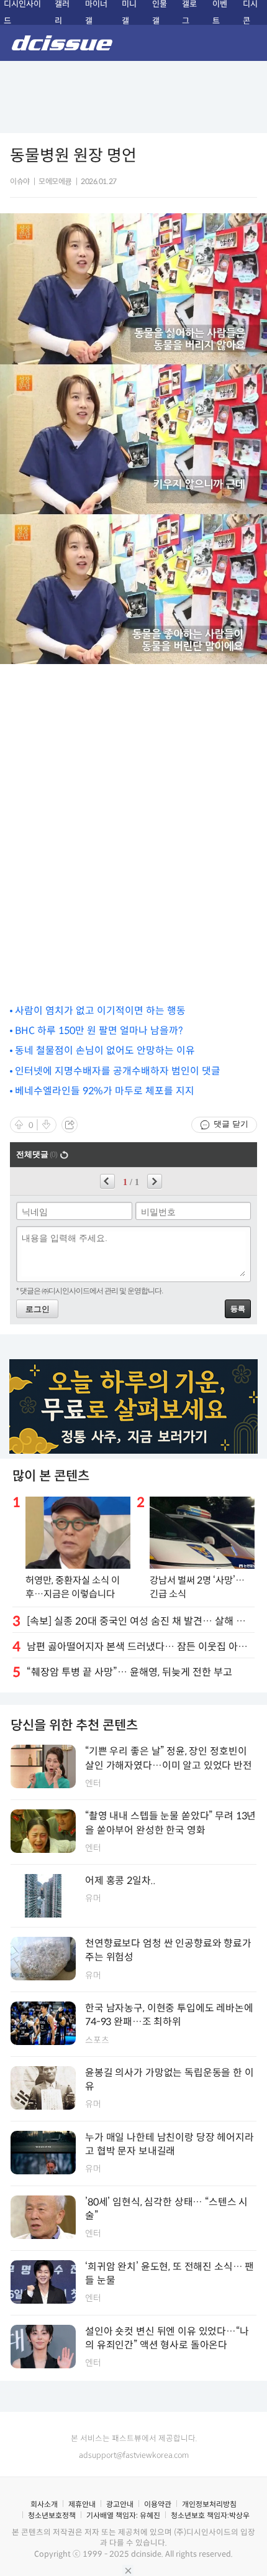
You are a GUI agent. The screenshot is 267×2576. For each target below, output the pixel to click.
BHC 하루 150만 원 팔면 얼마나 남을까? (99, 1031)
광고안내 (120, 2504)
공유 (70, 1125)
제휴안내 (82, 2504)
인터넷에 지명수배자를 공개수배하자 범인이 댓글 (118, 1071)
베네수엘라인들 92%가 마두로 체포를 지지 (105, 1091)
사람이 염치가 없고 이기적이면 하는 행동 (100, 1011)
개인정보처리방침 (209, 2504)
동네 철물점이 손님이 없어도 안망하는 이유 (105, 1050)
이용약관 (158, 2504)
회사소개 (44, 2504)
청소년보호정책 (52, 2515)
